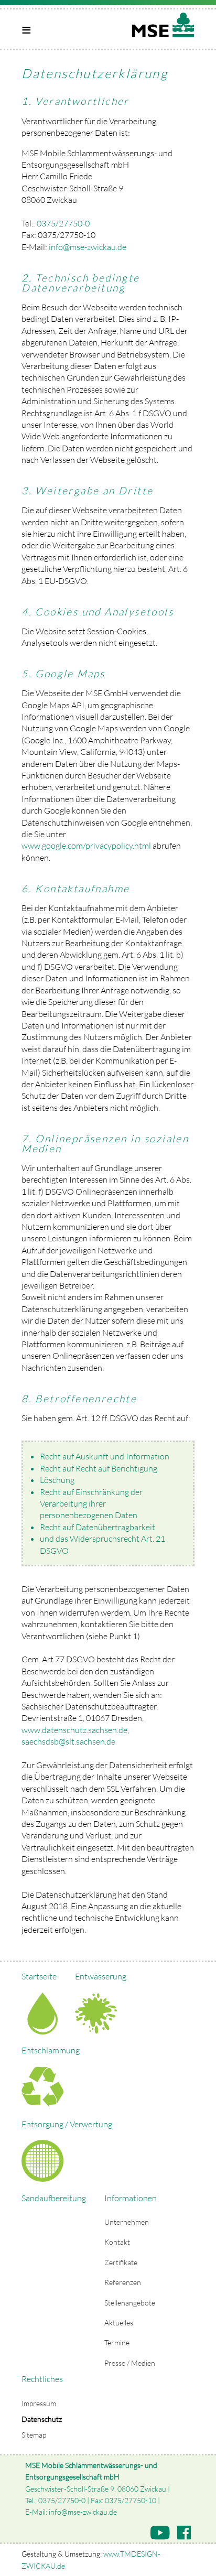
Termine (117, 2342)
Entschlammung (51, 2050)
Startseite (39, 1976)
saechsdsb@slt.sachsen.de (68, 1741)
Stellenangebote (130, 2303)
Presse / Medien (130, 2363)
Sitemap (34, 2435)
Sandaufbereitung (54, 2198)
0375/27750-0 (63, 223)
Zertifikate (121, 2262)
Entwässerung (101, 1976)
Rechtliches (42, 2379)
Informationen (131, 2198)
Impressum (39, 2403)
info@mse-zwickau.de (88, 247)
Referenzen (123, 2282)
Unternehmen (127, 2222)
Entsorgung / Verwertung (67, 2124)
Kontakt (117, 2242)
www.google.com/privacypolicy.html (86, 846)
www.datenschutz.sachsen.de (74, 1730)
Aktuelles (119, 2323)
